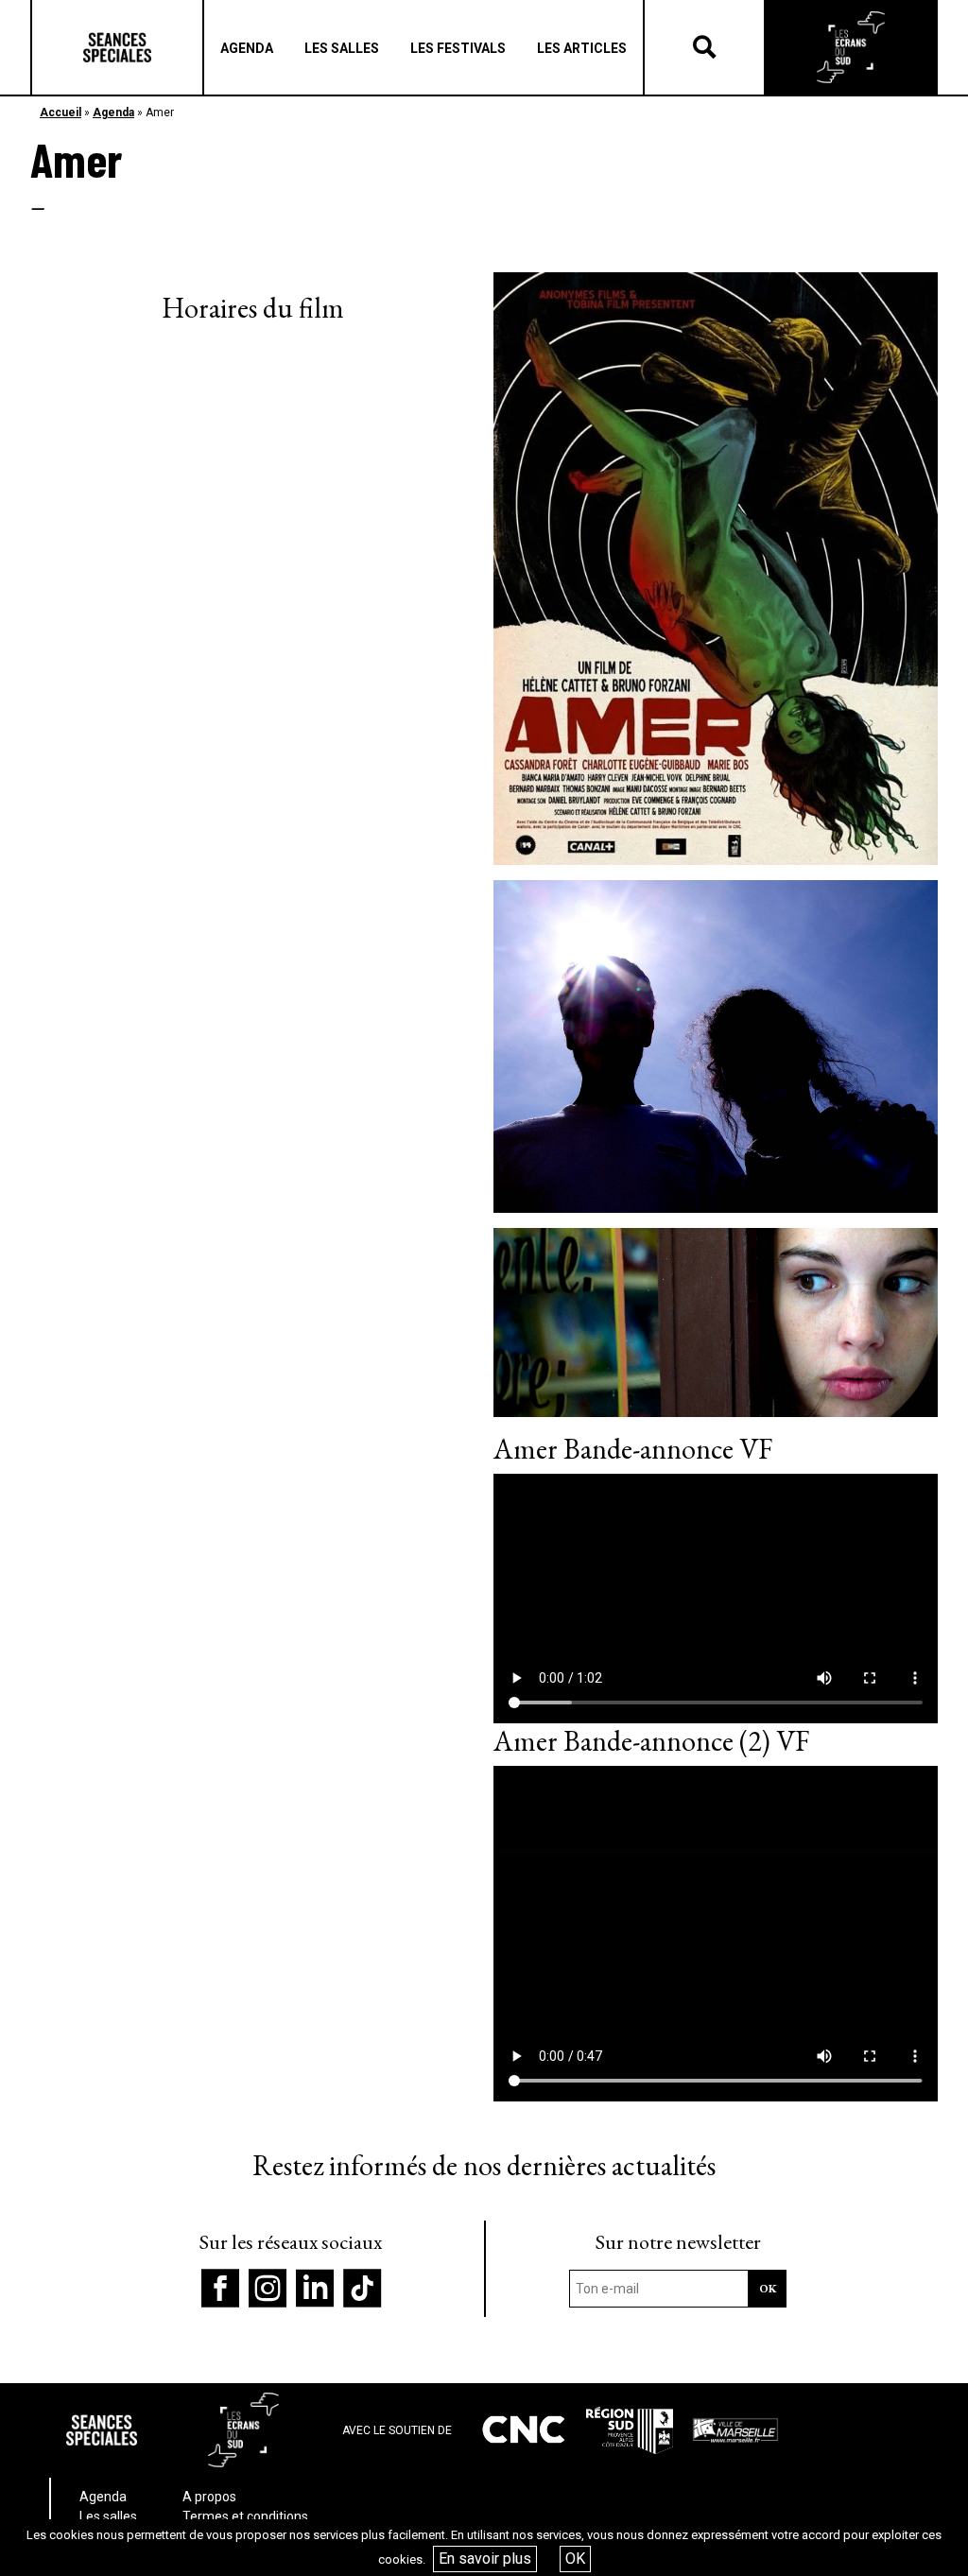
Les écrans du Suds (851, 47)
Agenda (113, 112)
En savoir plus (485, 2559)
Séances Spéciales (117, 47)
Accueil (60, 112)
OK (575, 2559)
